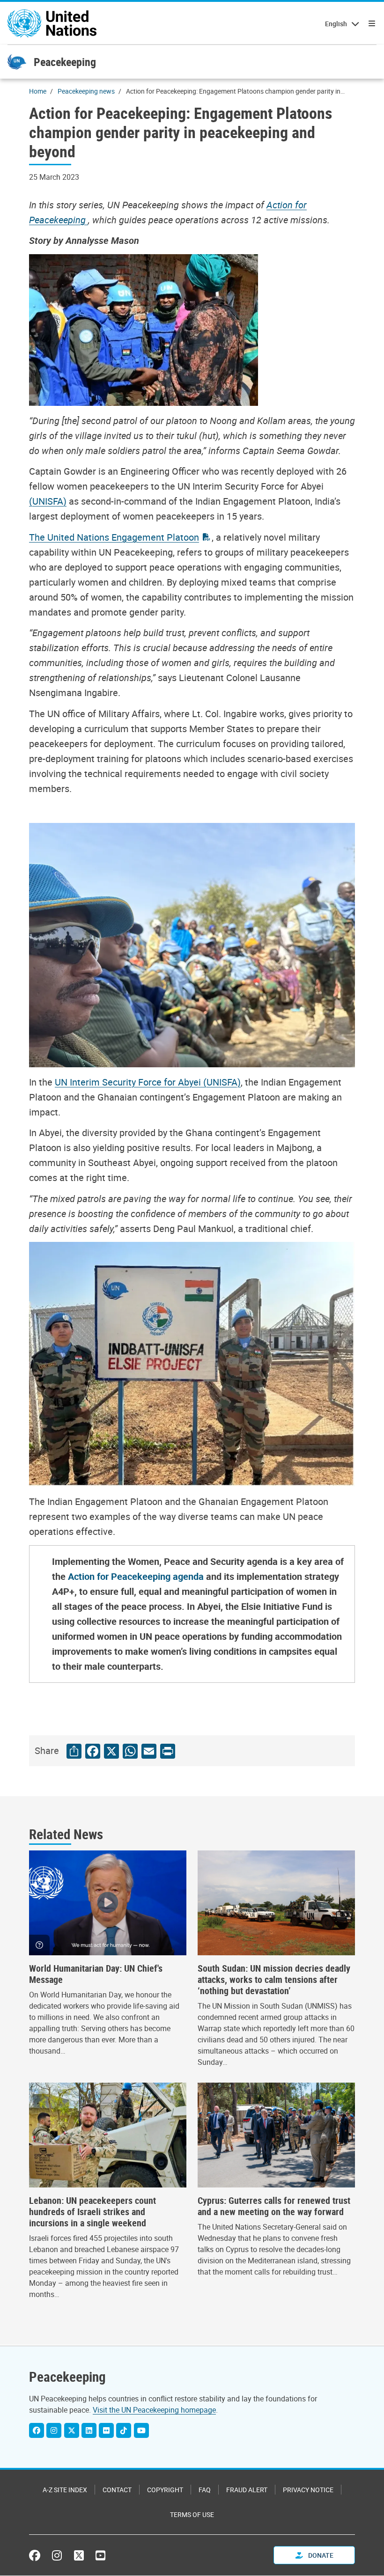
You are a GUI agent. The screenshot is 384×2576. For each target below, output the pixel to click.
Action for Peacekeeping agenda (137, 1576)
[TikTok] (124, 2430)
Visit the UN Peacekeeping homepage (154, 2410)
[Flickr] (106, 2430)
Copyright (165, 2490)
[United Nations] (52, 23)
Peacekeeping (65, 62)
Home (38, 91)
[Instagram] (54, 2430)
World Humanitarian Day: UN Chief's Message (96, 1974)
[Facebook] (37, 2430)
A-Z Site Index (65, 2490)
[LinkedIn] (89, 2430)
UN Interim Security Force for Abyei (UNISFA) (148, 1082)
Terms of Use (192, 2514)
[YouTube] (141, 2430)
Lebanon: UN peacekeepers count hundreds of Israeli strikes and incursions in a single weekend (92, 2212)
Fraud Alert (247, 2490)
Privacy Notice (308, 2490)
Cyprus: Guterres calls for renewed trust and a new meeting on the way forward (274, 2206)
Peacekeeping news (86, 91)
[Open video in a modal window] (108, 1903)
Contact (117, 2490)
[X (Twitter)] (72, 2430)
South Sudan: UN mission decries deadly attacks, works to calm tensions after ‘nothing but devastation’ (274, 1980)
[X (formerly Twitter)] (79, 2555)
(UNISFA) (48, 501)
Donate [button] (320, 2555)
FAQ (205, 2490)
